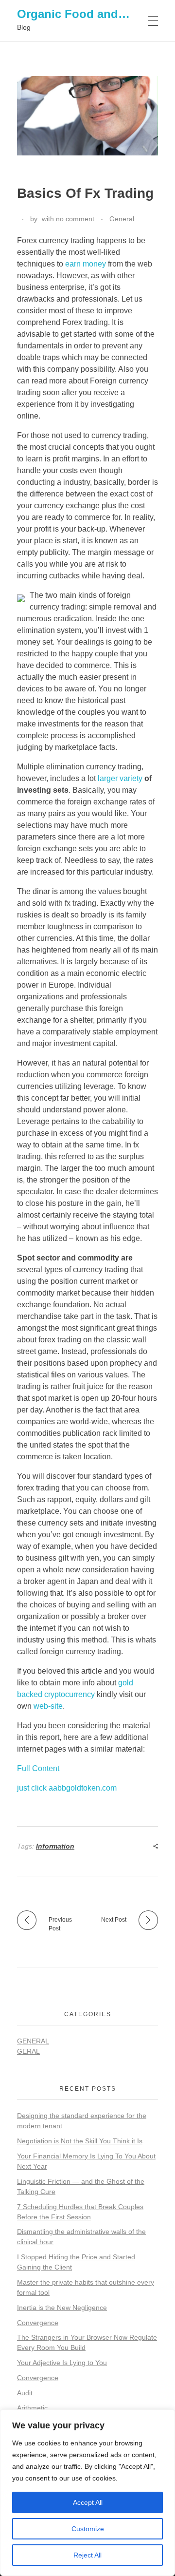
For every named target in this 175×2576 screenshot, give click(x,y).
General (122, 219)
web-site (48, 1706)
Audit (25, 2393)
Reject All (87, 2555)
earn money (86, 264)
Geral (28, 2051)
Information (55, 1846)
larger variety (120, 778)
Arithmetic (32, 2408)
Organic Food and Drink (84, 14)
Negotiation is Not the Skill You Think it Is (80, 2141)
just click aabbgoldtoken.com (67, 1788)
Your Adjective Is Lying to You (62, 2363)
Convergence (38, 2323)
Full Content (38, 1768)
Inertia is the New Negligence (62, 2308)
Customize (88, 2529)
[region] (87, 2493)
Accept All (88, 2502)
